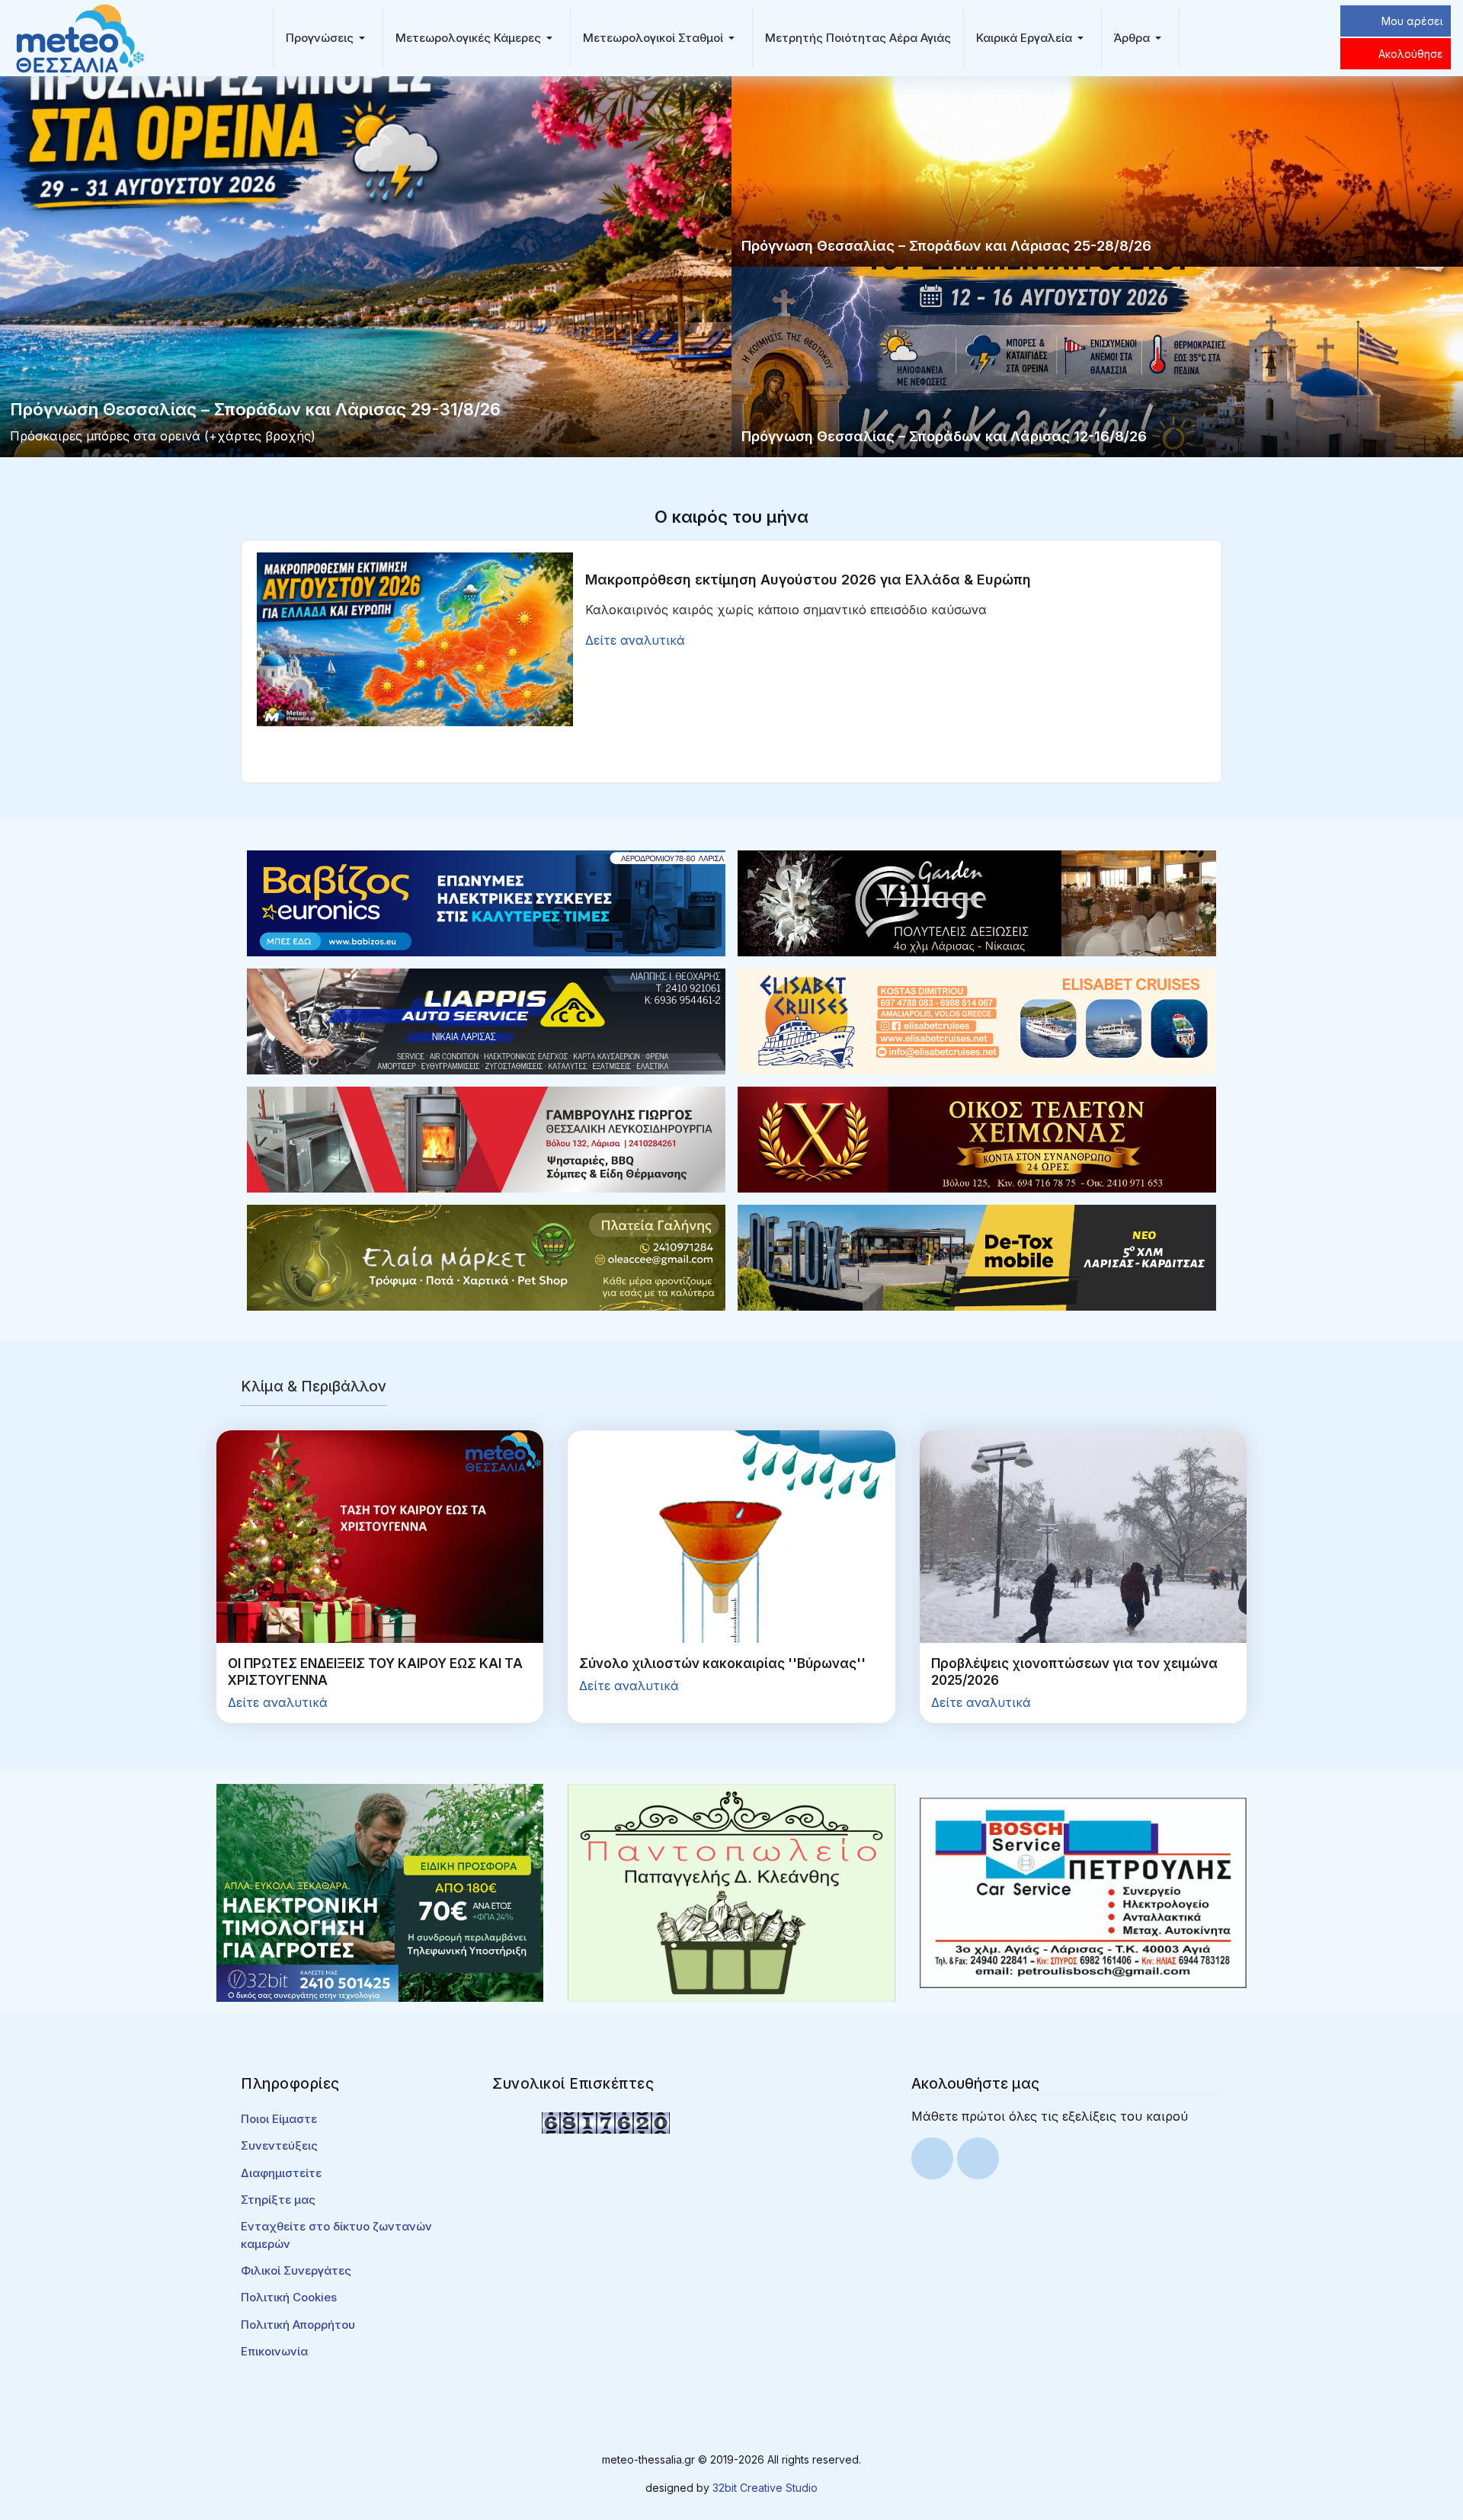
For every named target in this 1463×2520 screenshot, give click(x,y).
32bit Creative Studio (765, 2488)
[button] (328, 38)
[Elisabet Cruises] (977, 1020)
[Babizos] (486, 902)
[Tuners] (380, 1891)
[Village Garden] (977, 902)
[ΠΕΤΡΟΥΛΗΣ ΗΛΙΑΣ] (1083, 1891)
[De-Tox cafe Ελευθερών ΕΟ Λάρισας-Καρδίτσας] (977, 1257)
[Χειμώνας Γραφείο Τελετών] (977, 1138)
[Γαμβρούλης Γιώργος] (486, 1138)
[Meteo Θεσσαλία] (80, 37)
